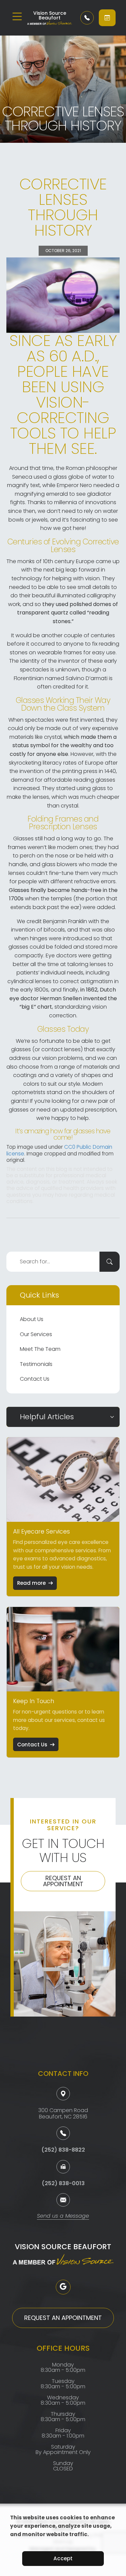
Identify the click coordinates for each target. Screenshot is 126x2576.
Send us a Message (63, 2216)
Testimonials (36, 1364)
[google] (63, 2287)
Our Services (36, 1334)
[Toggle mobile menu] (17, 16)
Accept (63, 2558)
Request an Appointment (63, 1881)
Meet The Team (40, 1349)
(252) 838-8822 (63, 2150)
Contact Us (35, 1379)
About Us (32, 1319)
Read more (31, 1583)
